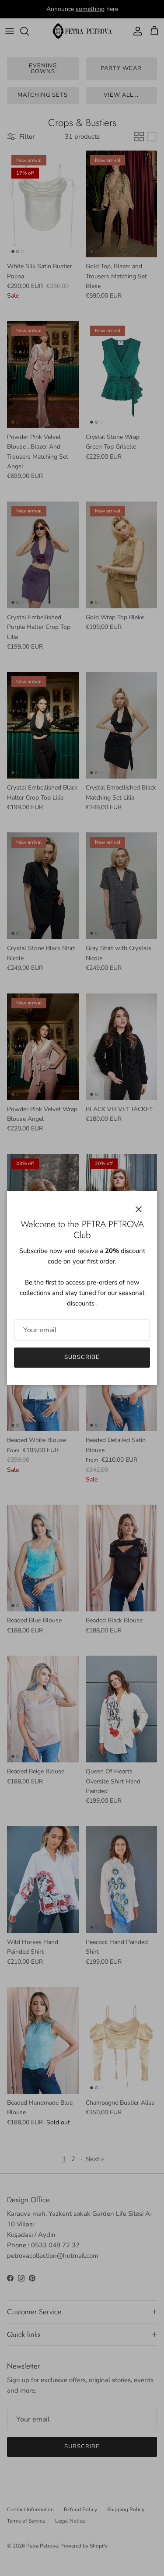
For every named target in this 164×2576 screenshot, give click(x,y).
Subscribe (82, 1357)
